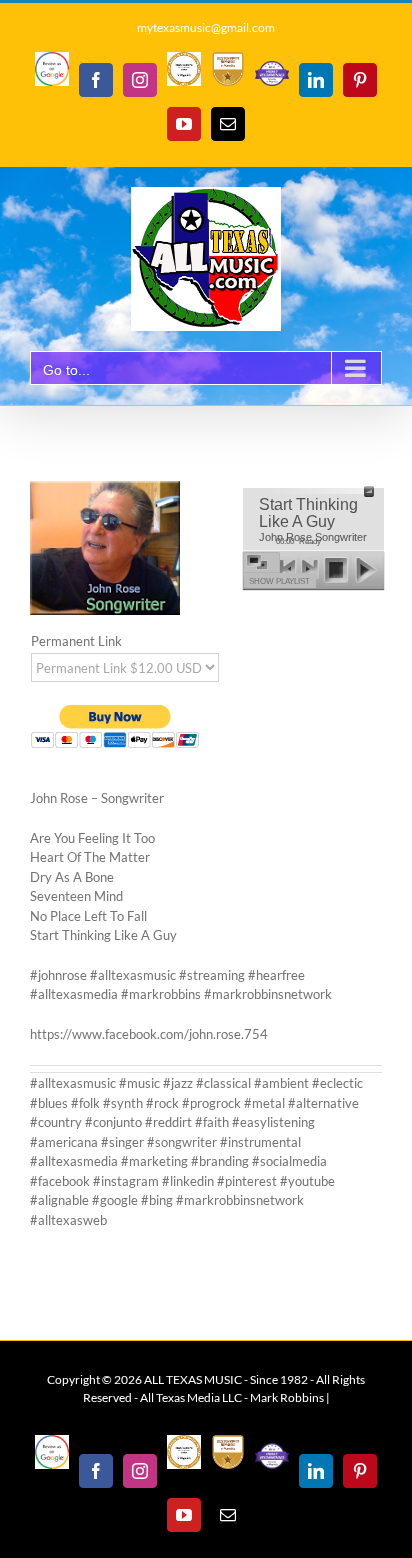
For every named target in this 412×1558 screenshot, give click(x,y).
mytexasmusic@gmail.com (206, 27)
